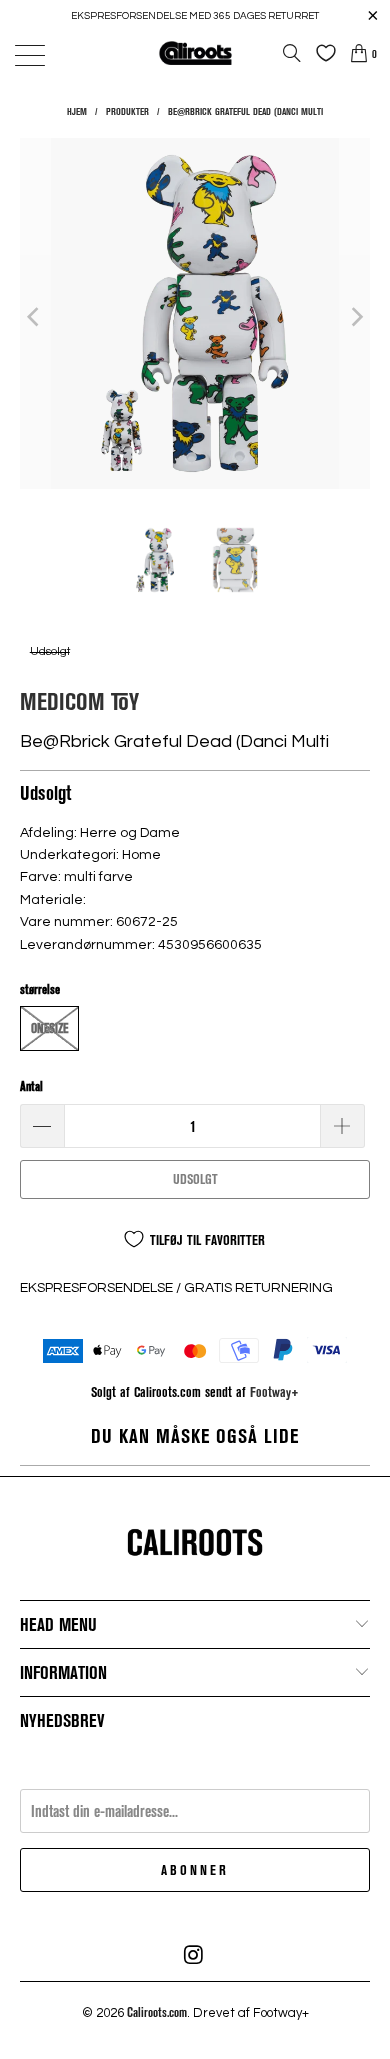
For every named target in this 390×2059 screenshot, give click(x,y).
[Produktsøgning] (292, 53)
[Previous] (35, 316)
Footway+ (274, 1391)
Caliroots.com (157, 2012)
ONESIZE (49, 1028)
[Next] (355, 316)
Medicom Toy (79, 700)
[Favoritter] (321, 53)
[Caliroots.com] (195, 52)
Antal (31, 1086)
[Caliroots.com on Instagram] (194, 1955)
